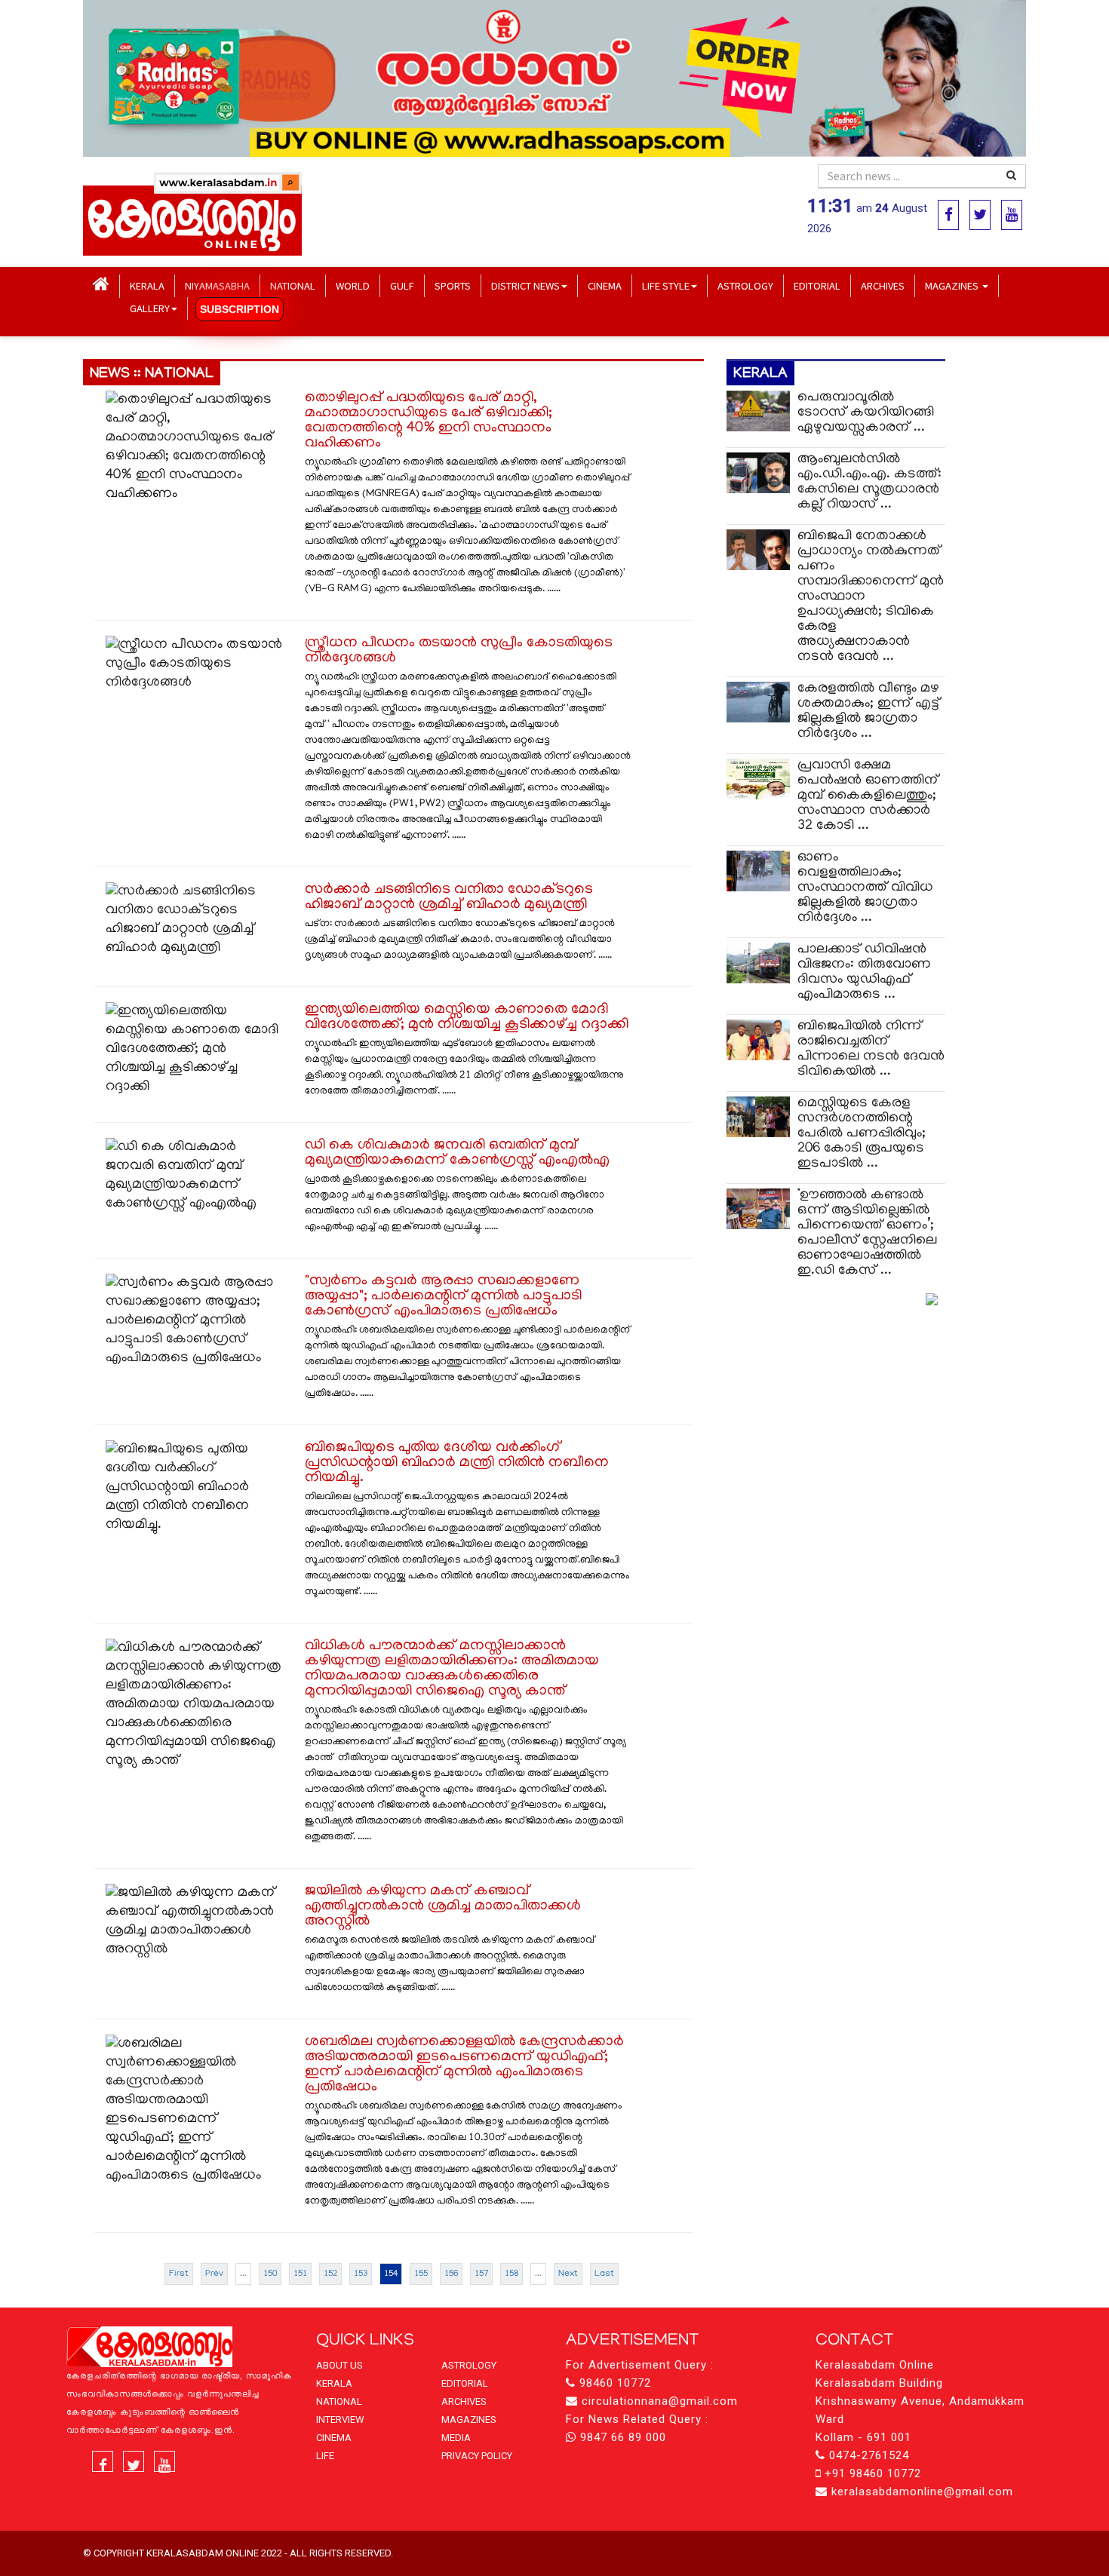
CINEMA (605, 285)
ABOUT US (339, 2365)
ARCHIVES (883, 285)
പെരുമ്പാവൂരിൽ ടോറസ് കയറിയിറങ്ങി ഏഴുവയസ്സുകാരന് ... (866, 413)
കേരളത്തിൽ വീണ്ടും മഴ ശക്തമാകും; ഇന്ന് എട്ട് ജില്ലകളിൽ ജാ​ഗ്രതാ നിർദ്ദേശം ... (869, 711)
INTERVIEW (340, 2420)
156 (451, 2274)
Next (568, 2274)
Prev (214, 2274)
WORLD (353, 285)
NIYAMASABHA (217, 285)
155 (421, 2274)
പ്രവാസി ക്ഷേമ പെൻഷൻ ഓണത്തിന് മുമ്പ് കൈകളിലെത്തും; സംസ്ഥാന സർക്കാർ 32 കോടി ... (868, 796)
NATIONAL (293, 285)
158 (511, 2274)
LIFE (325, 2456)
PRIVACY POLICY (477, 2456)
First (179, 2274)
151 (300, 2274)
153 (361, 2274)
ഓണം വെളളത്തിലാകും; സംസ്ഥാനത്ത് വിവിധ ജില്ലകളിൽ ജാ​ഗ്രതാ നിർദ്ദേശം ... (865, 888)
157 (481, 2274)
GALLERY (150, 308)
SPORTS (453, 285)
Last (604, 2274)
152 (330, 2274)
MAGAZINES (953, 285)
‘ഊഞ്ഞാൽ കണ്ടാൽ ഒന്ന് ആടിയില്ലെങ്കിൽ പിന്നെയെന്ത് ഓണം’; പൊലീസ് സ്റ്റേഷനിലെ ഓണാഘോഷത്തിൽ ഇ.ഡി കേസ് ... (867, 1233)
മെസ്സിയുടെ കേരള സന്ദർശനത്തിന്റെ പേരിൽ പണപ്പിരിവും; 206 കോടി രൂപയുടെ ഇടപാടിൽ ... (862, 1134)
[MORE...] (932, 1300)
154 (391, 2274)
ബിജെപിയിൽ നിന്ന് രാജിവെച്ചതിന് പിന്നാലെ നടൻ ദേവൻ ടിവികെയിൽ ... (871, 1049)
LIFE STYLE (666, 285)
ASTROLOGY (745, 285)
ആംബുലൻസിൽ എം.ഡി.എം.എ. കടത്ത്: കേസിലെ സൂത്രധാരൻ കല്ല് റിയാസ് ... (869, 482)
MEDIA (456, 2438)
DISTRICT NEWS (525, 285)
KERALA (147, 285)
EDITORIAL (817, 285)
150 (270, 2274)
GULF (402, 285)
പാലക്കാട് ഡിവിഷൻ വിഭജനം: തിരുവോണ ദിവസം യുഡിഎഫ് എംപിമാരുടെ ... (864, 972)
